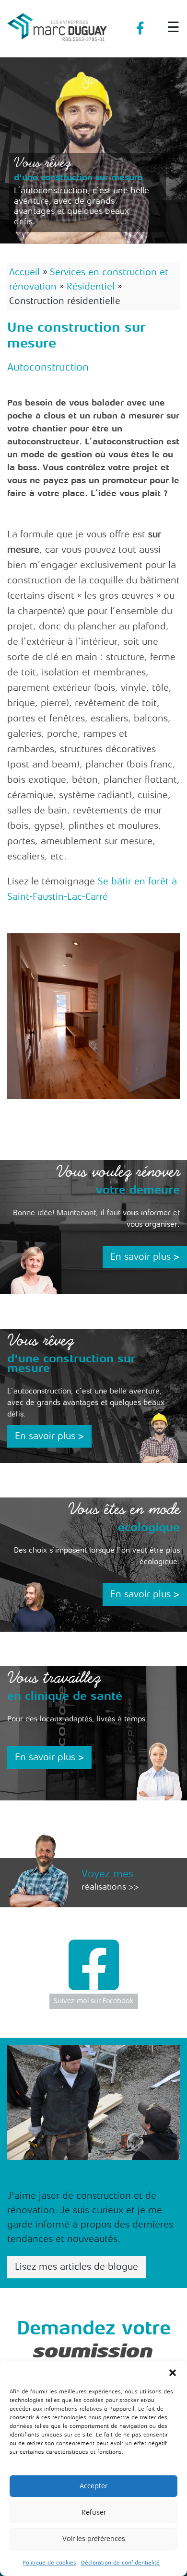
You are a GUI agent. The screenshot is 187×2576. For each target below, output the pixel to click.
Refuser (94, 2512)
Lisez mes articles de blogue (76, 2267)
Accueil (24, 272)
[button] (173, 2373)
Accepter (93, 2486)
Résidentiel (91, 286)
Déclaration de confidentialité (120, 2563)
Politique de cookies (49, 2563)
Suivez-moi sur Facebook (94, 2001)
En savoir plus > (145, 1257)
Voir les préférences (94, 2539)
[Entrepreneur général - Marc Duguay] (58, 23)
